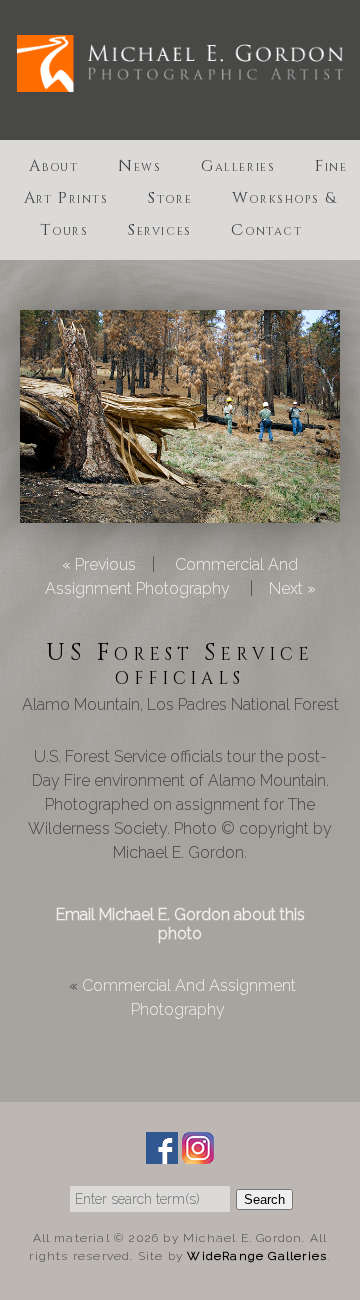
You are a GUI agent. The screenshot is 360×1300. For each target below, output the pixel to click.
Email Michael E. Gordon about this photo (180, 924)
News (139, 166)
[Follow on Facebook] (162, 1151)
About (53, 166)
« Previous (99, 564)
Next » (292, 588)
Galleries (238, 166)
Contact (266, 230)
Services (160, 230)
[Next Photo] (180, 510)
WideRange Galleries (257, 1256)
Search (264, 1199)
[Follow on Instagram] (198, 1151)
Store (170, 198)
